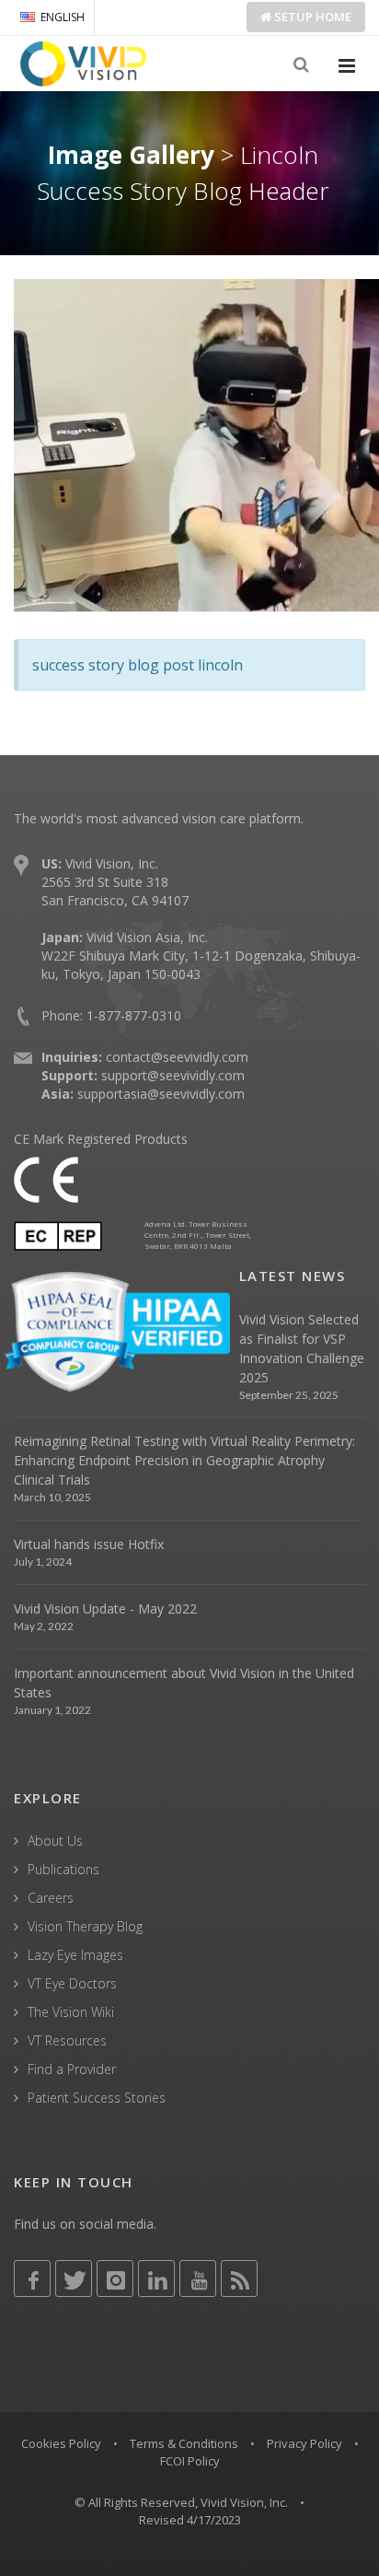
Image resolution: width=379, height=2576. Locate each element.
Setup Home (311, 17)
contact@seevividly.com (177, 1057)
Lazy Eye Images (75, 1955)
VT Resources (67, 2040)
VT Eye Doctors (72, 1983)
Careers (51, 1898)
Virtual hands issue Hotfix (89, 1544)
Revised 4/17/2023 (190, 2520)
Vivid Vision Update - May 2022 (105, 1609)
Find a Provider (72, 2069)
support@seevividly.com (173, 1075)
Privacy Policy (304, 2443)
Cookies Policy (61, 2443)
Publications (63, 1869)
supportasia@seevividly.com (161, 1094)
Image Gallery (131, 155)
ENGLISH (63, 17)
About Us (55, 1841)
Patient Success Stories (97, 2098)
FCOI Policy (190, 2461)
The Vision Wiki (71, 2012)
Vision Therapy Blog (85, 1926)
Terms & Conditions (184, 2443)
